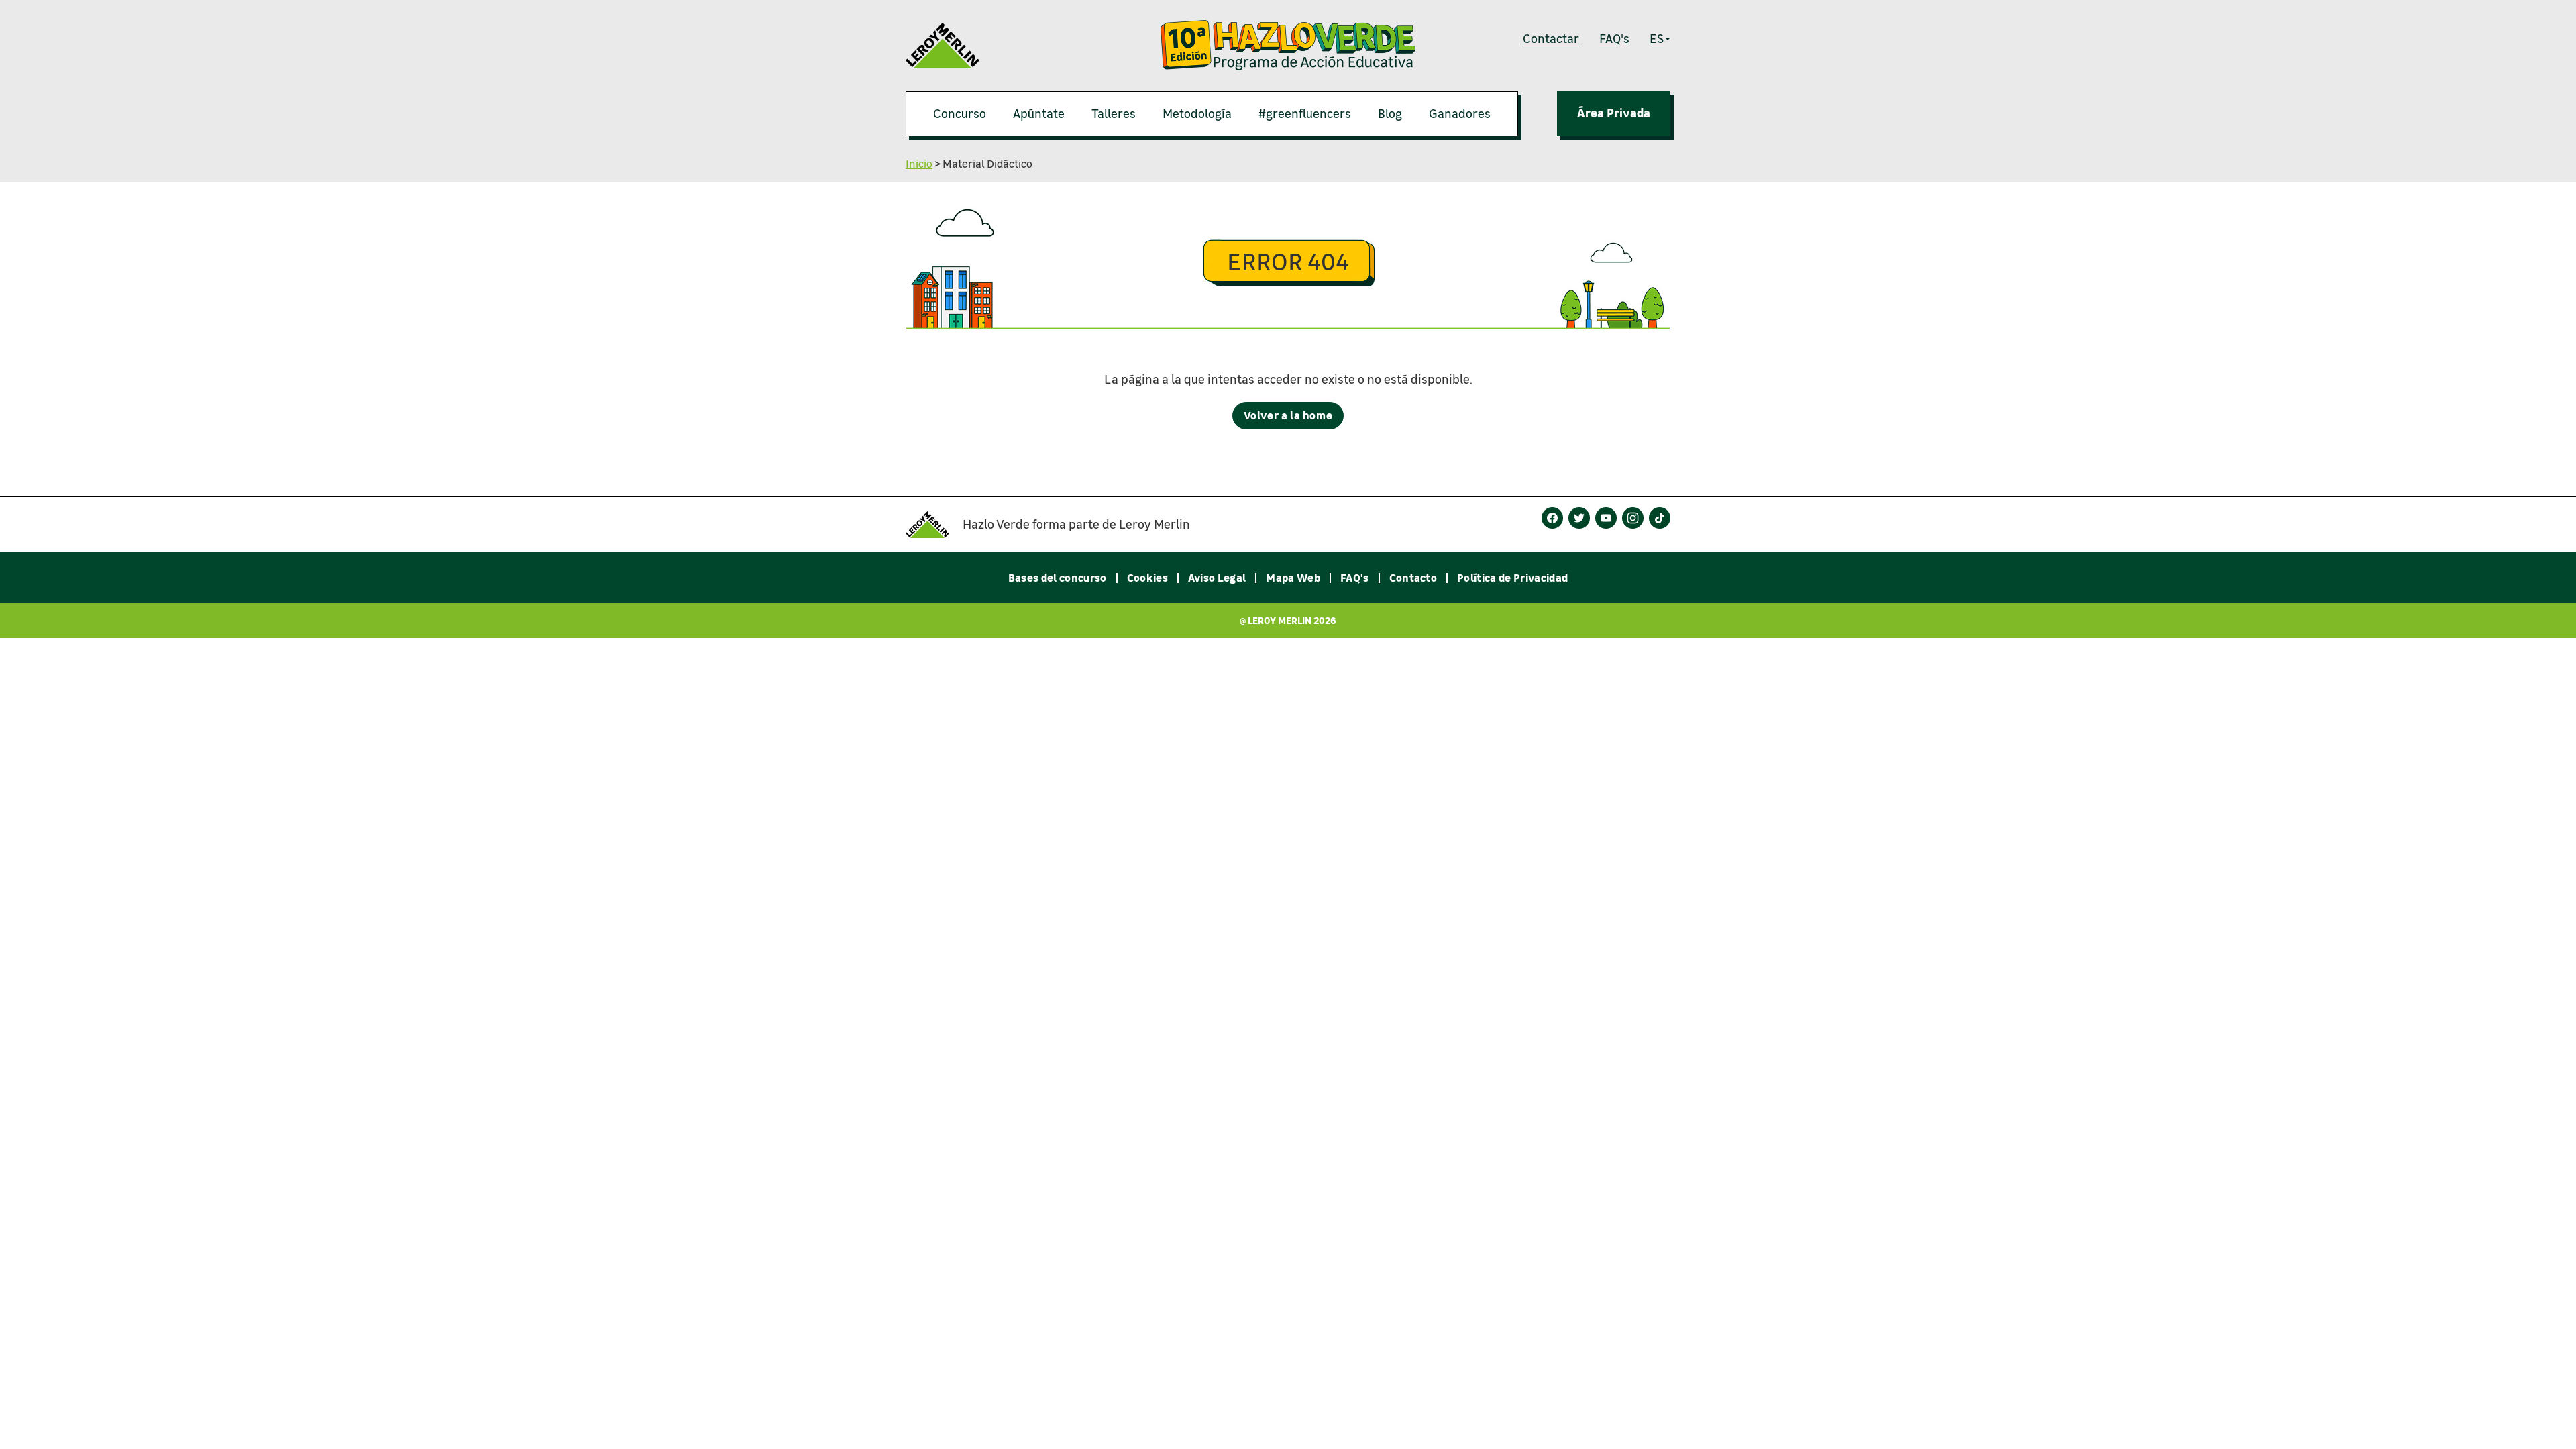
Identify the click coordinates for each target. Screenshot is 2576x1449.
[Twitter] (1579, 518)
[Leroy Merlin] (934, 525)
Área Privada (1614, 113)
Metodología (1197, 113)
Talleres (1114, 113)
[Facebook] (1552, 518)
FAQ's (1614, 38)
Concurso (960, 113)
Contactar (1551, 38)
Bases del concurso (1058, 578)
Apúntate (1039, 113)
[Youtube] (1606, 518)
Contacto (1413, 578)
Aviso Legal (1217, 578)
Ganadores (1460, 113)
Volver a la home (1294, 415)
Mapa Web (1293, 578)
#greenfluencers (1305, 113)
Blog (1390, 113)
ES (1657, 38)
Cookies (1147, 578)
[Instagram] (1633, 518)
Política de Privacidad (1512, 578)
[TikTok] (1660, 518)
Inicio (919, 163)
